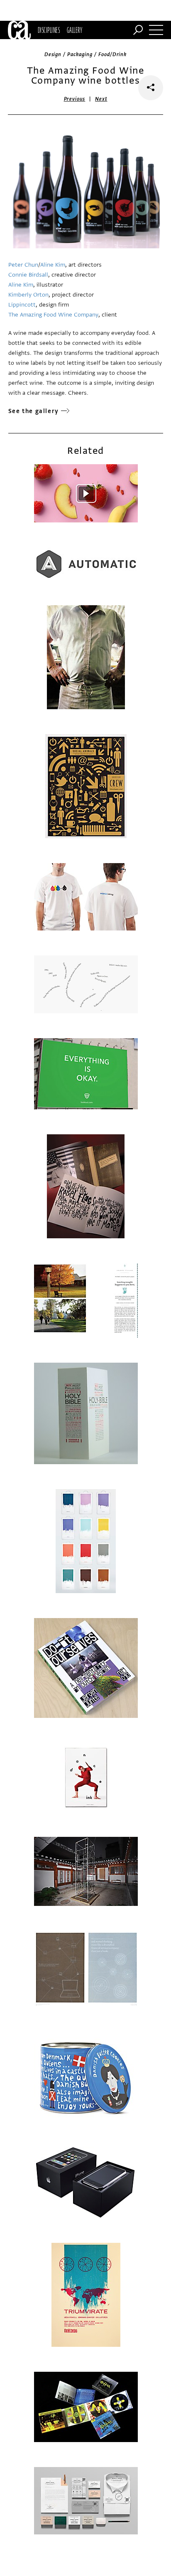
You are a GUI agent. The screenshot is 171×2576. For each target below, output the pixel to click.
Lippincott (22, 305)
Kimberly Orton (28, 295)
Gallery (75, 30)
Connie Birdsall (28, 275)
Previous (75, 99)
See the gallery (34, 411)
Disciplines (49, 30)
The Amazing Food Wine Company (53, 315)
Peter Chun (23, 265)
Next (101, 99)
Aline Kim (53, 265)
